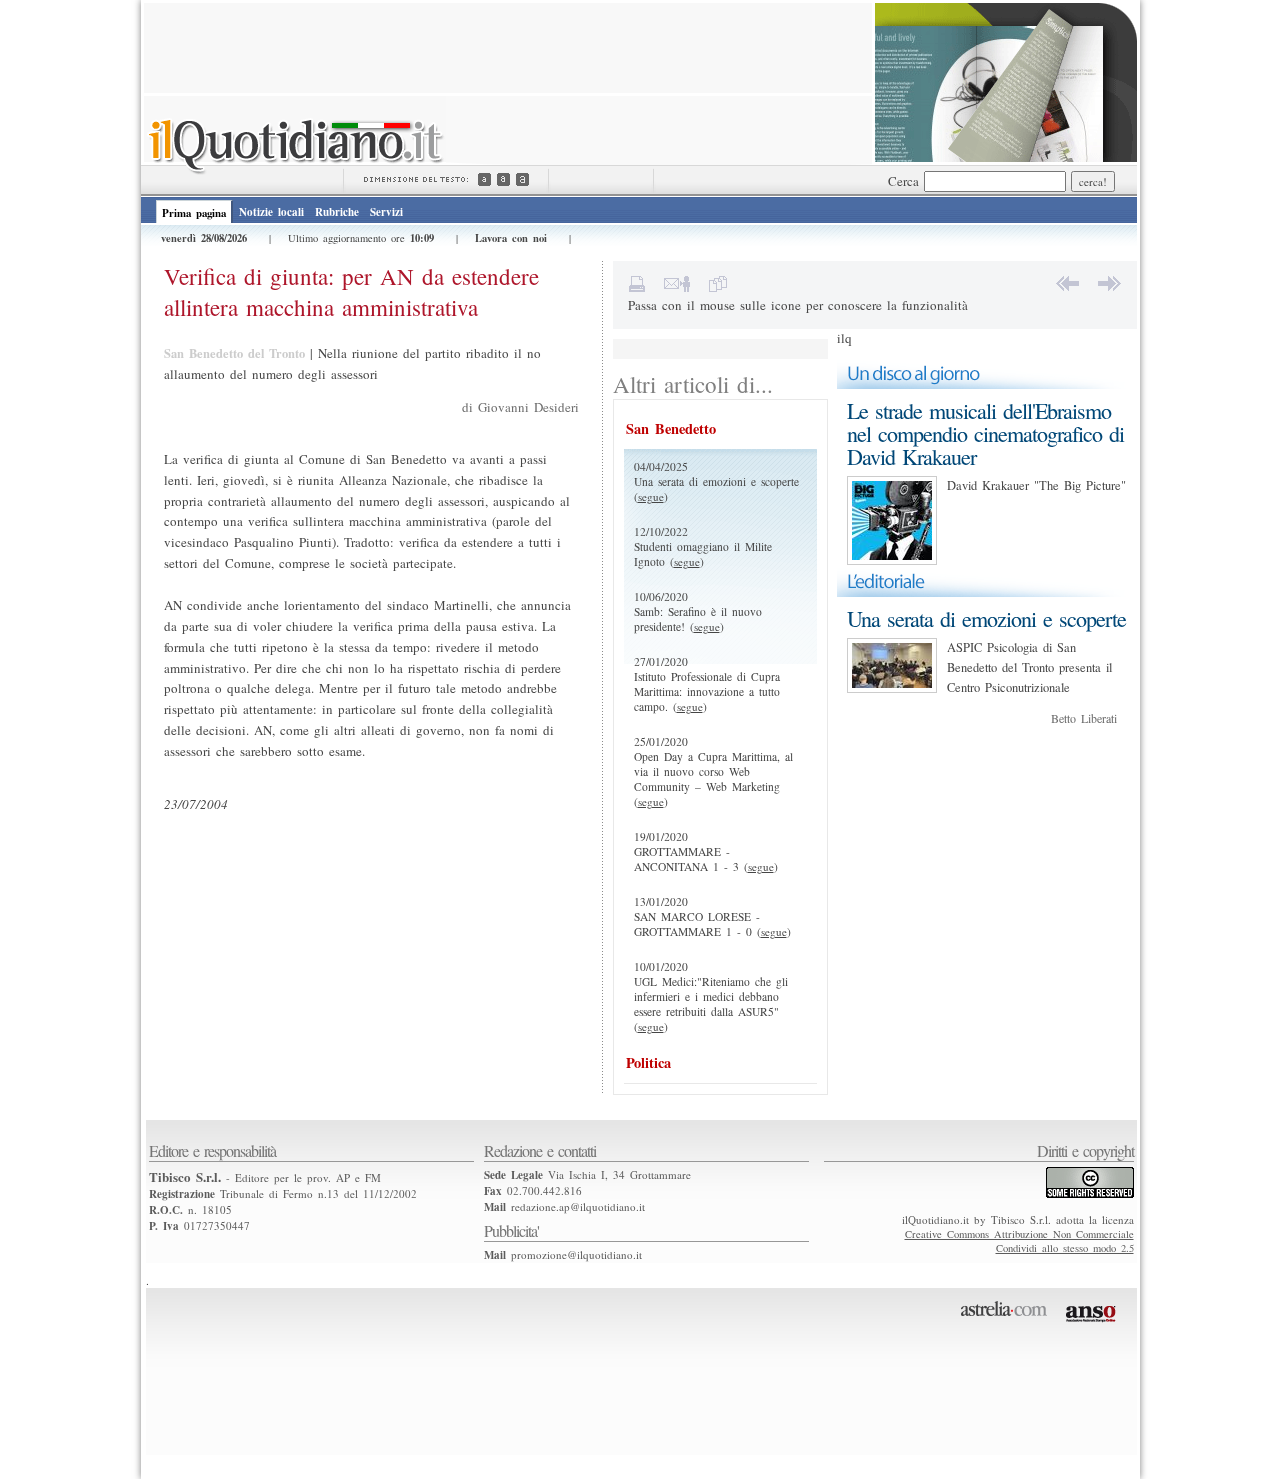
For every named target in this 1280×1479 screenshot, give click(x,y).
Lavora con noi (511, 238)
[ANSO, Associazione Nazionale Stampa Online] (1093, 1326)
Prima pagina (194, 213)
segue (651, 496)
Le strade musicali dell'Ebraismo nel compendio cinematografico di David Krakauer (985, 433)
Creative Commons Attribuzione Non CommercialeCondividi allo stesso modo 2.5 (1019, 1241)
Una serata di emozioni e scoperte (986, 618)
